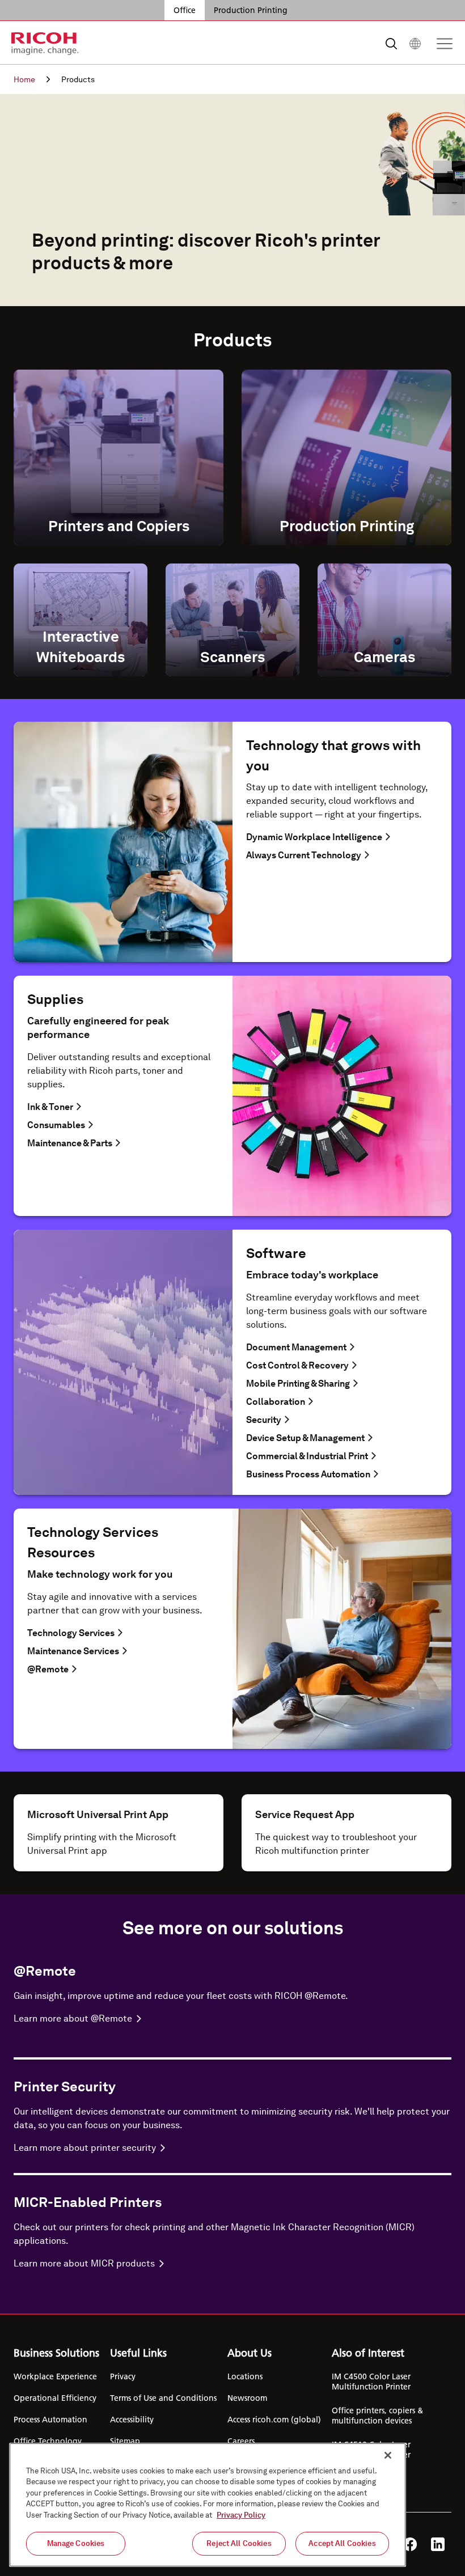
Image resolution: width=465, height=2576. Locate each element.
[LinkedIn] (438, 2544)
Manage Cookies (76, 2543)
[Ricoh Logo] (45, 44)
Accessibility (132, 2420)
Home (24, 79)
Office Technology (48, 2441)
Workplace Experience (55, 2376)
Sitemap (125, 2441)
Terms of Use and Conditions (163, 2398)
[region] (208, 2505)
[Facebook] (410, 2544)
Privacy (123, 2376)
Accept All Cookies (342, 2543)
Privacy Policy (241, 2515)
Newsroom (247, 2398)
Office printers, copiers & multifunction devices (377, 2416)
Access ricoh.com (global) (274, 2420)
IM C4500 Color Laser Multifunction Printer (371, 2382)
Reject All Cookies (239, 2543)
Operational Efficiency (55, 2398)
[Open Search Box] (391, 44)
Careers (241, 2441)
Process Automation (50, 2420)
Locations (245, 2376)
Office (185, 10)
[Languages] (415, 44)
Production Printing (251, 10)
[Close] (388, 2455)
